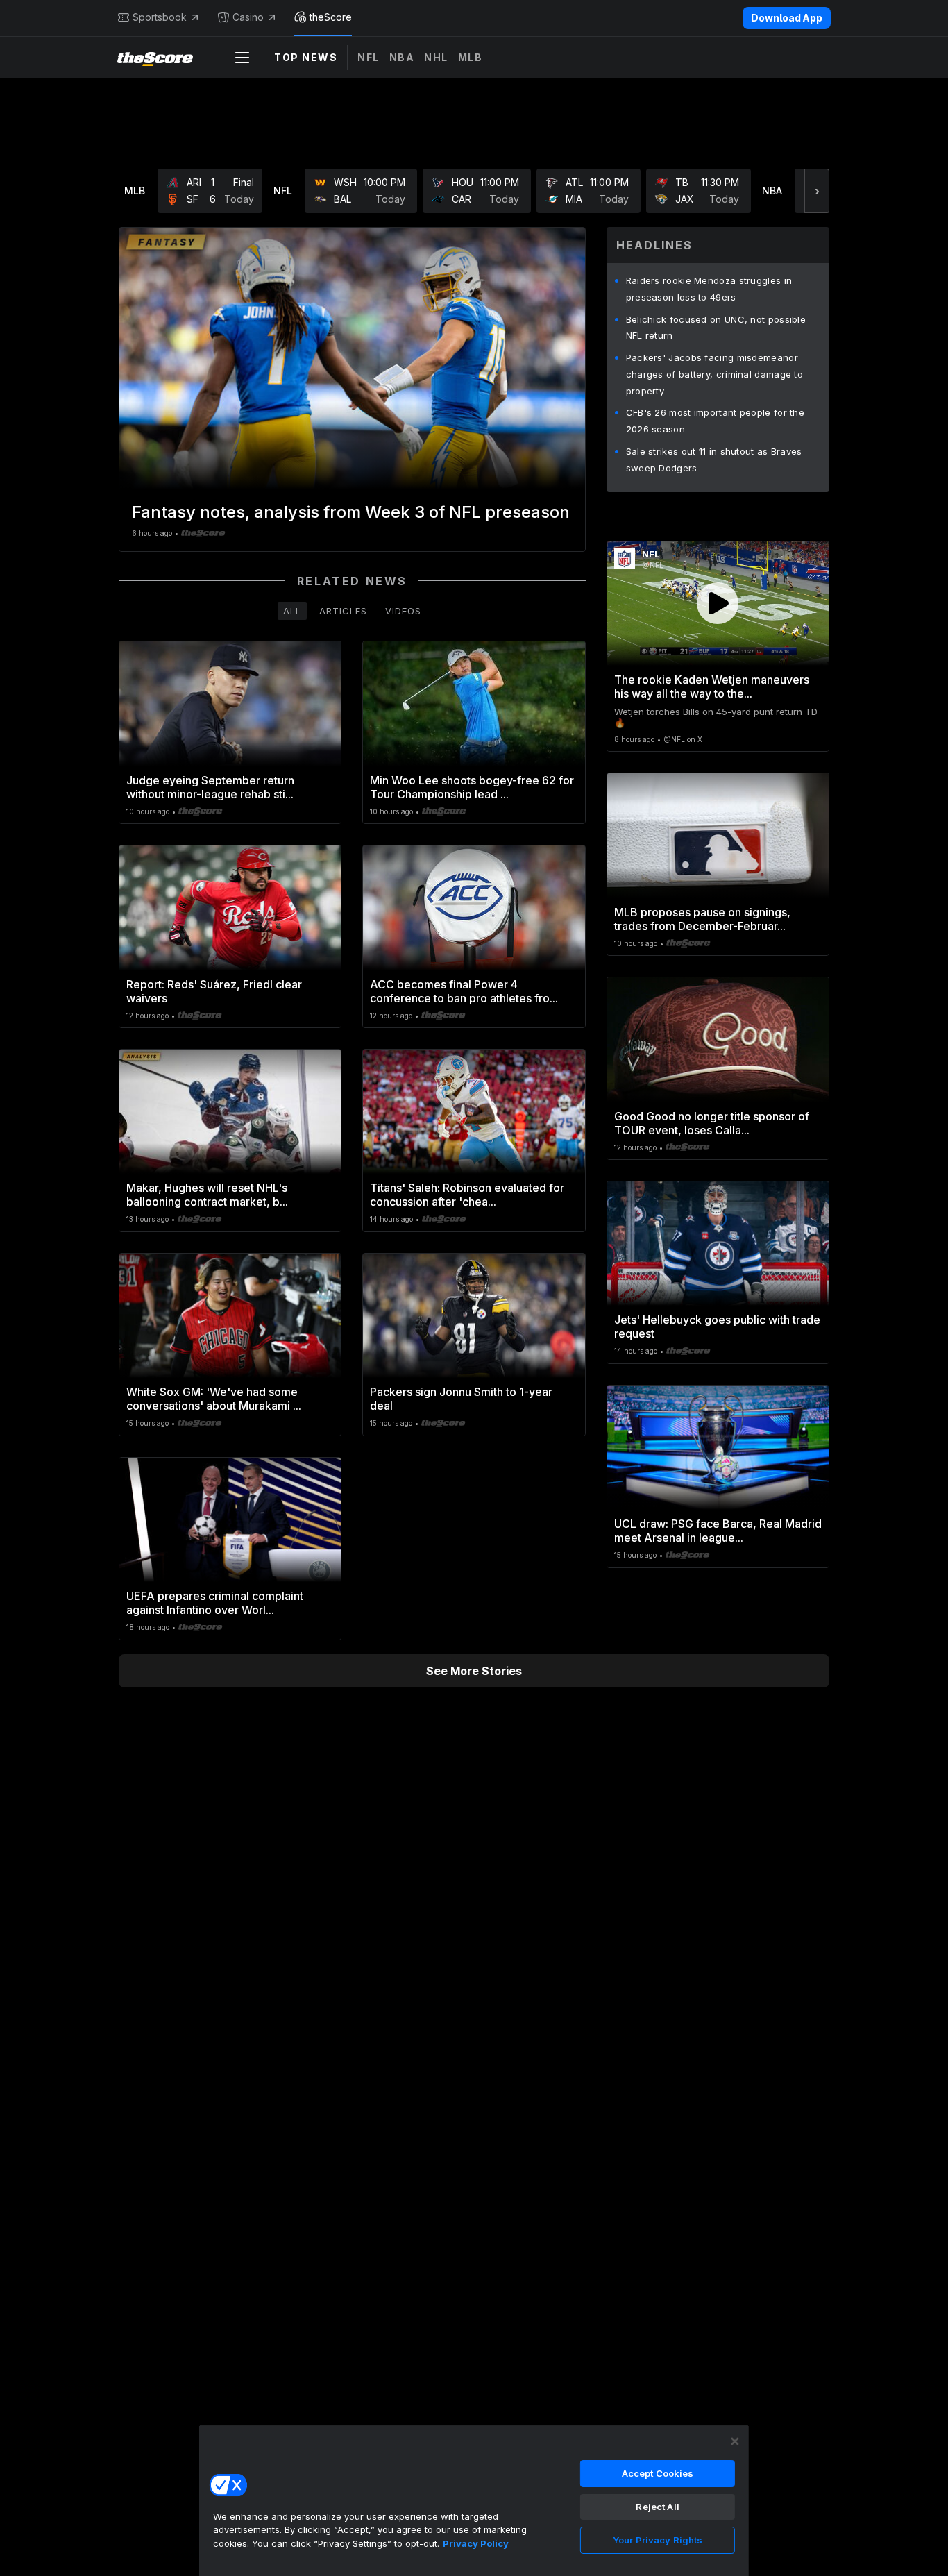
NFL (369, 57)
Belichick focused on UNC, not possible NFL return (716, 328)
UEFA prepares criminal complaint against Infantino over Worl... (215, 1603)
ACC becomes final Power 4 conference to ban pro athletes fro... (464, 991)
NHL (436, 57)
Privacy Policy (476, 2543)
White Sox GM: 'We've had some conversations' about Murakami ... (214, 1399)
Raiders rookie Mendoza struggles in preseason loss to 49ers (709, 289)
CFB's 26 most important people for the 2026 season (715, 421)
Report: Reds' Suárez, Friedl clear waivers (214, 991)
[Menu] (242, 58)
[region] (474, 2500)
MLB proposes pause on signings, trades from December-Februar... (702, 919)
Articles (343, 611)
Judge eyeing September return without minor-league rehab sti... (210, 787)
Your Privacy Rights (658, 2540)
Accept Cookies (658, 2473)
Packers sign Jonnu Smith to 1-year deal (461, 1399)
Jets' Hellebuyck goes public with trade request (717, 1327)
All (292, 611)
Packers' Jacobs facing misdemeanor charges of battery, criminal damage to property (714, 374)
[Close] (735, 2441)
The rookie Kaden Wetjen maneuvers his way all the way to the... (712, 687)
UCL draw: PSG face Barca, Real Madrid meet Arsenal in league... (718, 1531)
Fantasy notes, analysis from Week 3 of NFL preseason (351, 512)
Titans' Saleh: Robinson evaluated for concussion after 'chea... (467, 1195)
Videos (403, 611)
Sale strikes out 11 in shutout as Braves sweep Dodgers (714, 460)
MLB (471, 57)
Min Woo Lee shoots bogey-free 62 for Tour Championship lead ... (472, 787)
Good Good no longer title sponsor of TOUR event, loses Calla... (712, 1123)
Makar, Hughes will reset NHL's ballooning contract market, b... (207, 1195)
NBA (402, 57)
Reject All (657, 2507)
